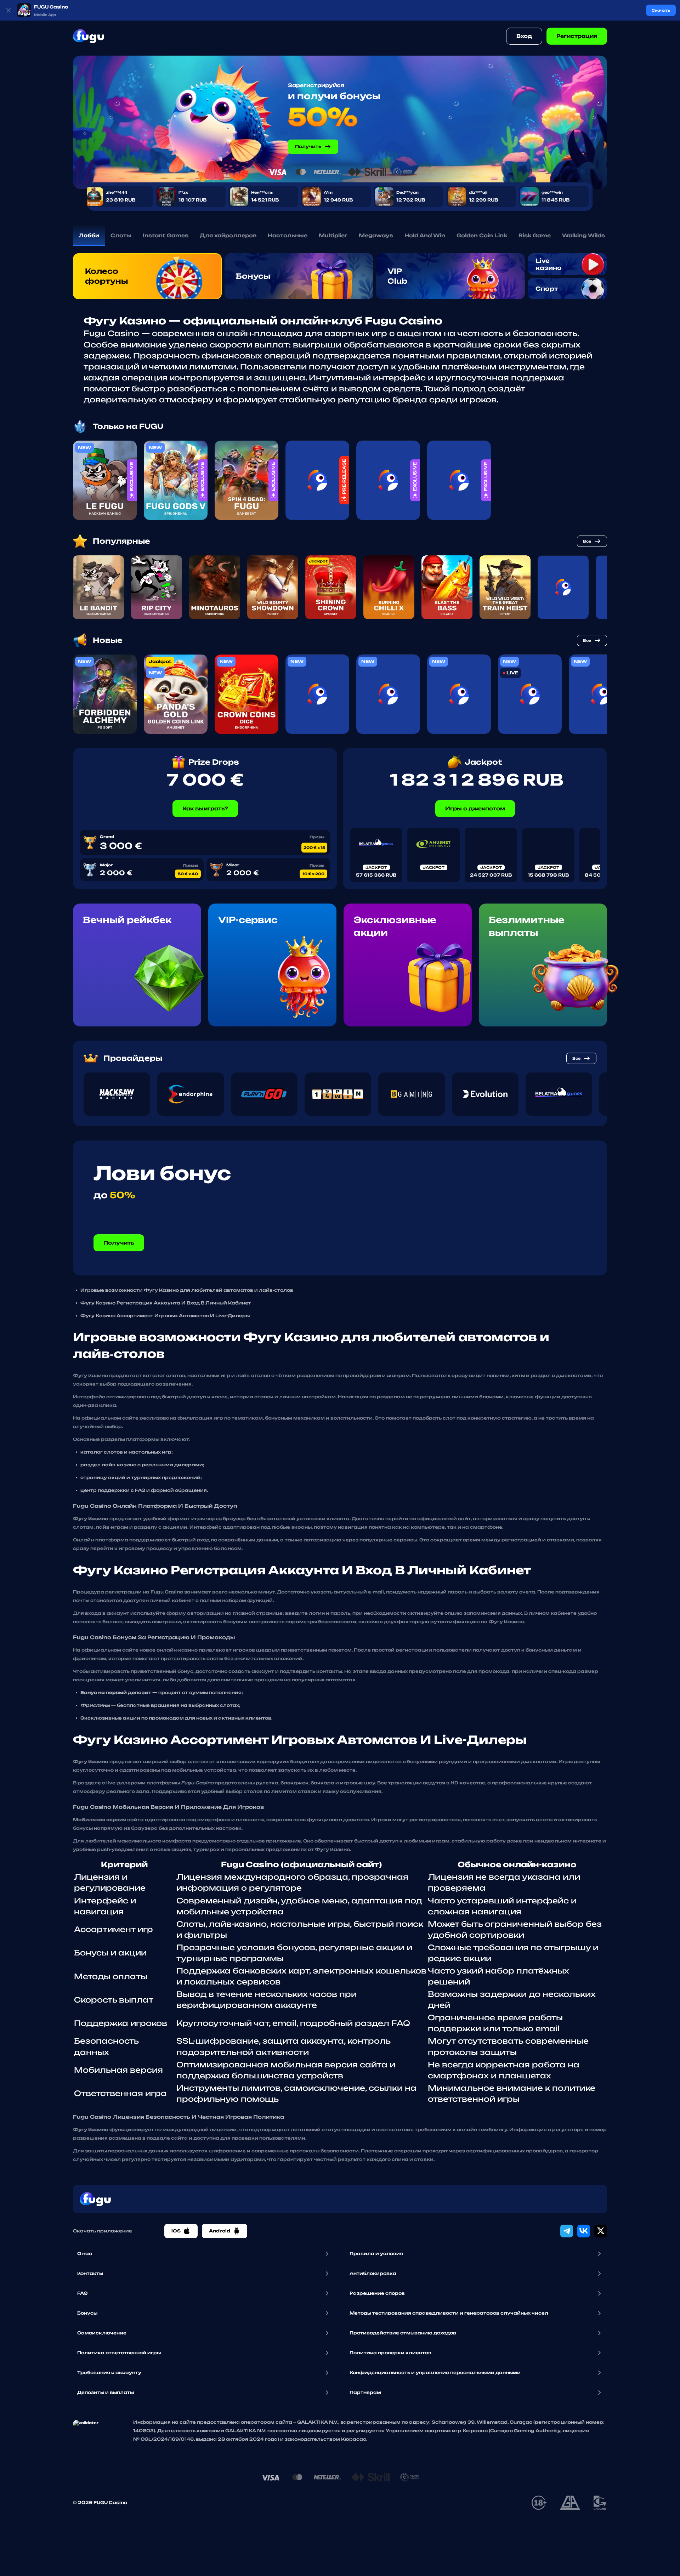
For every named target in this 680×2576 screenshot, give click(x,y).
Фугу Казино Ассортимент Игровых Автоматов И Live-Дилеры (165, 1316)
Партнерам (365, 2392)
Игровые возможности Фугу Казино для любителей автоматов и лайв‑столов (187, 1290)
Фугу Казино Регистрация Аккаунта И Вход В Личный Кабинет (166, 1303)
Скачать (661, 10)
